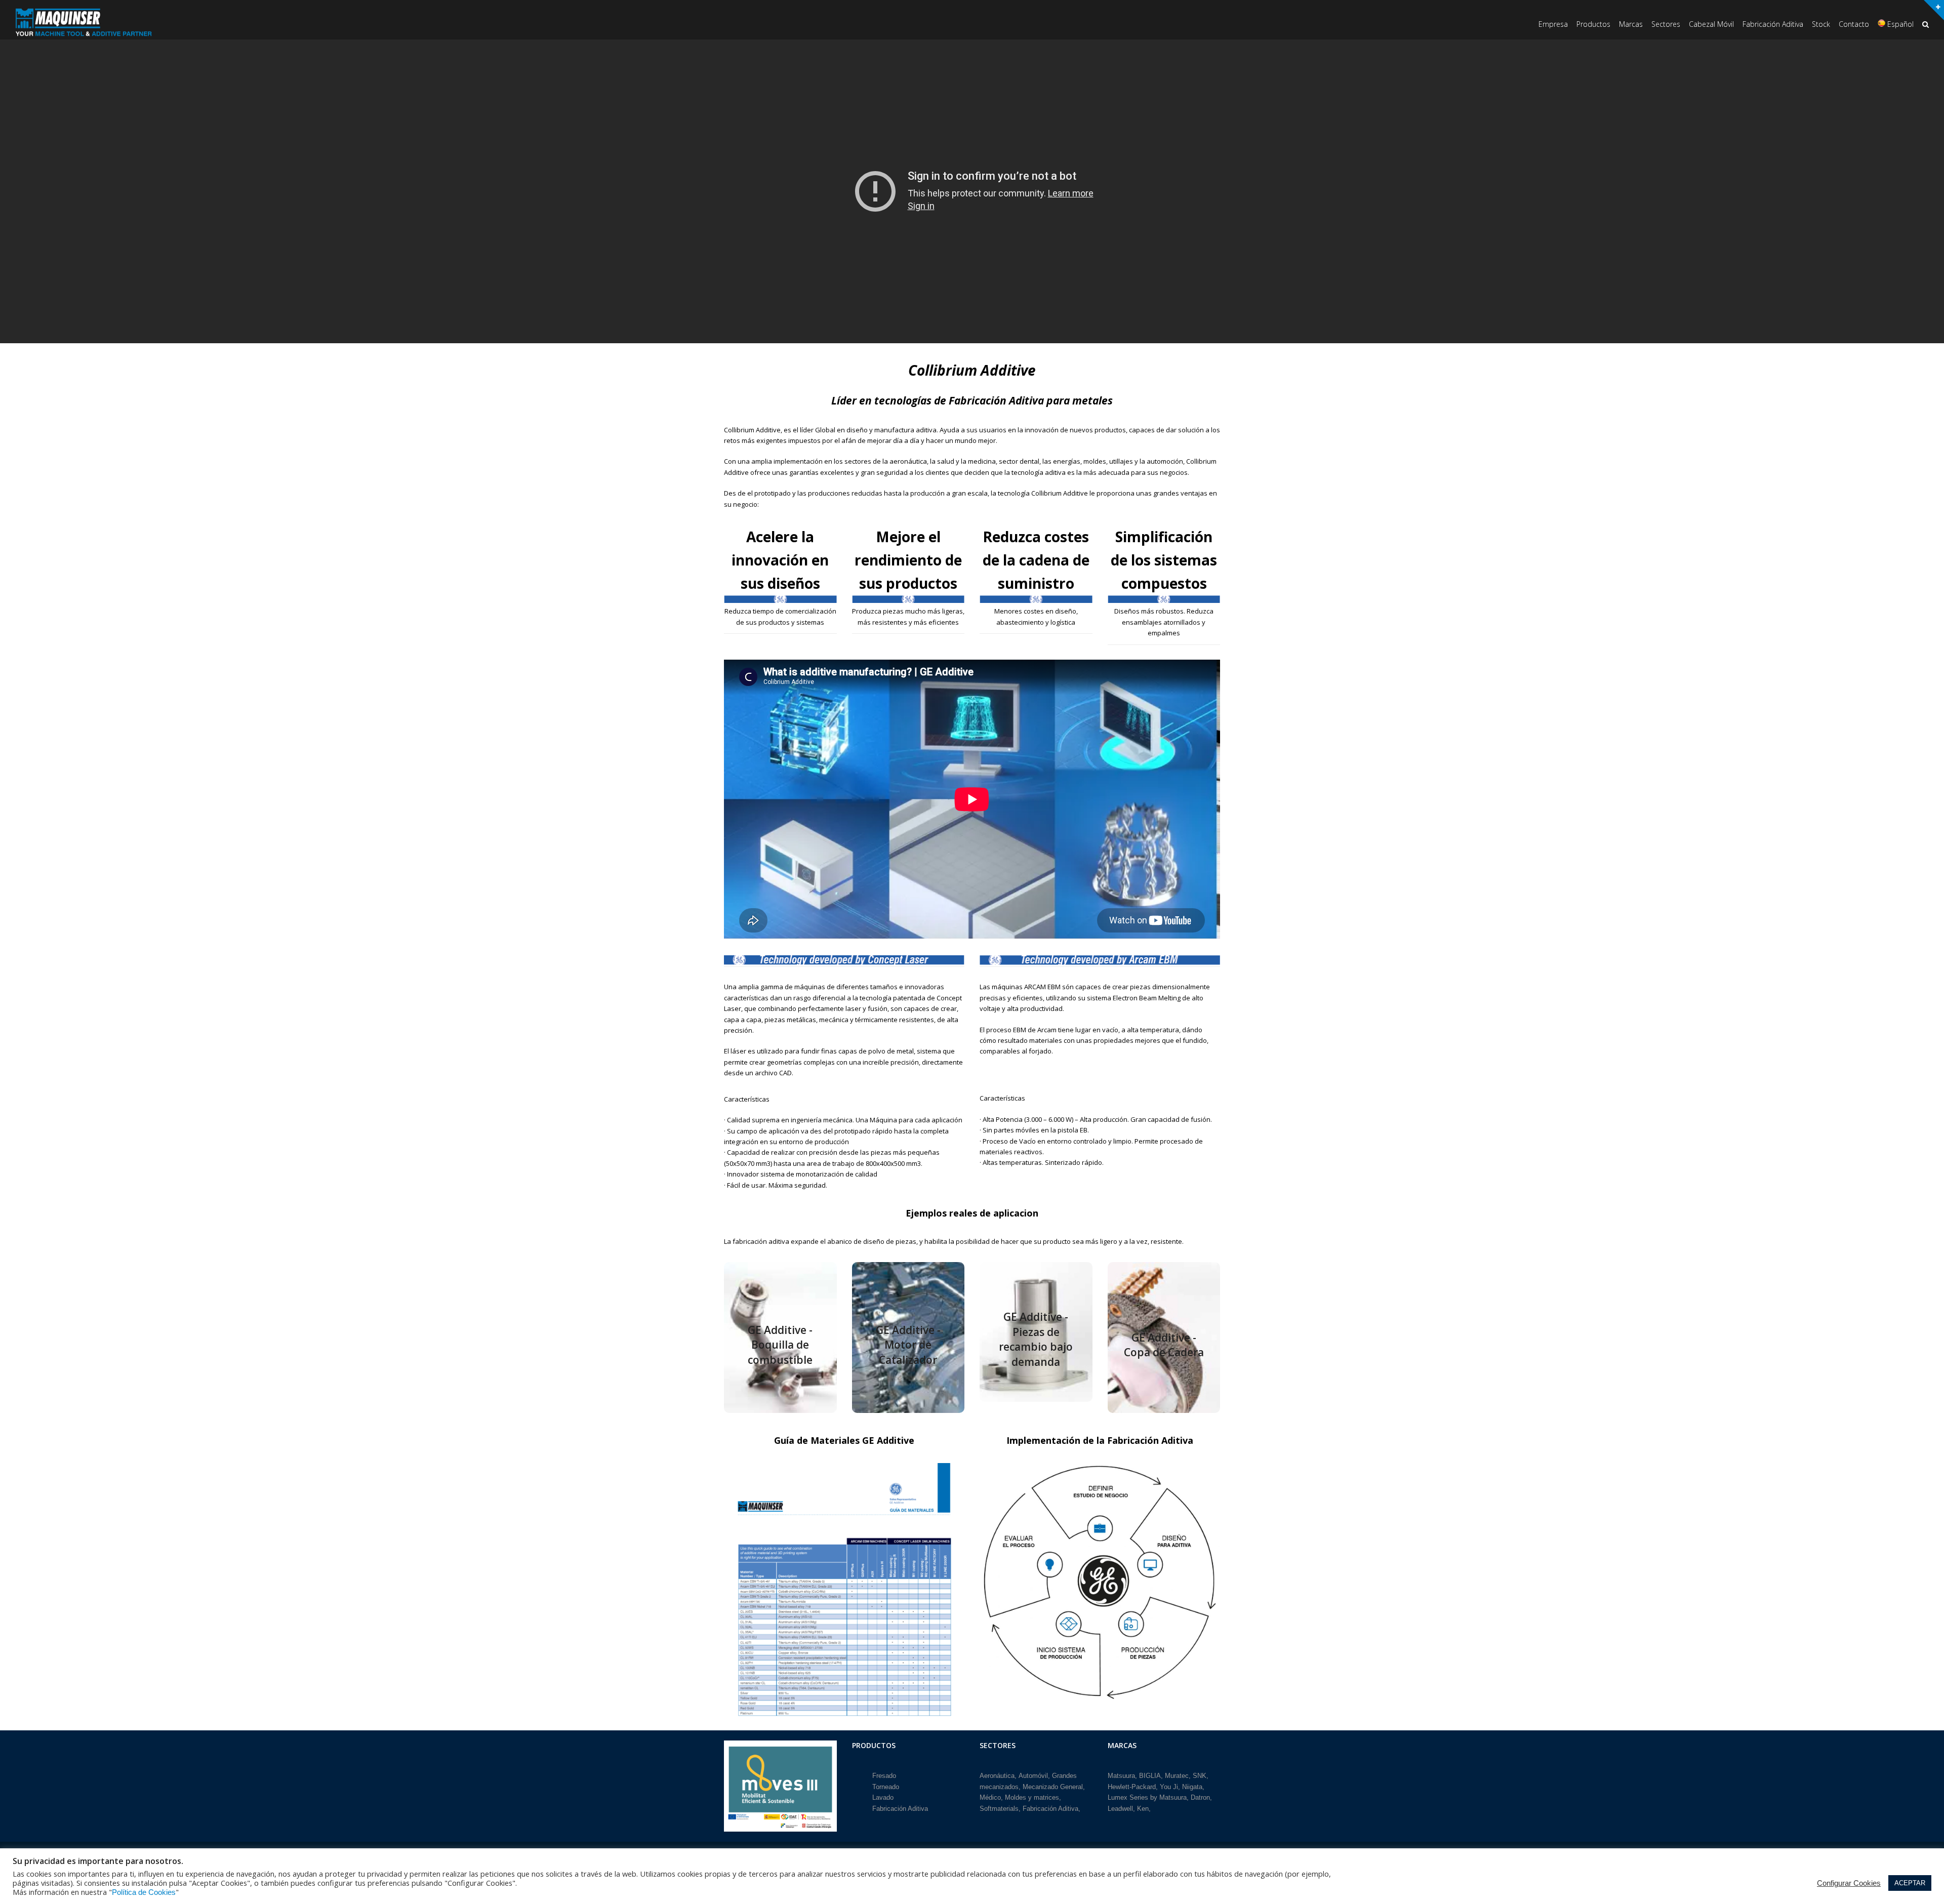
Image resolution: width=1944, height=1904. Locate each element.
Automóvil (1033, 1776)
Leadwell (1120, 1809)
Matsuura (1121, 1776)
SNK (1200, 1776)
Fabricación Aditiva (900, 1809)
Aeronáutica (997, 1776)
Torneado (886, 1787)
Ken (1143, 1809)
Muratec (1177, 1776)
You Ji (1169, 1787)
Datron (1200, 1797)
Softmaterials (999, 1809)
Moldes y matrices (1032, 1797)
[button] (1926, 25)
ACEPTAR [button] (1910, 1883)
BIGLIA (1150, 1776)
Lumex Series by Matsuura (1147, 1797)
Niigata (1192, 1787)
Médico (990, 1797)
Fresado (884, 1776)
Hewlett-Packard (1132, 1787)
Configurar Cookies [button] (1849, 1883)
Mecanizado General (1053, 1787)
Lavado (883, 1797)
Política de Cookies (144, 1892)
